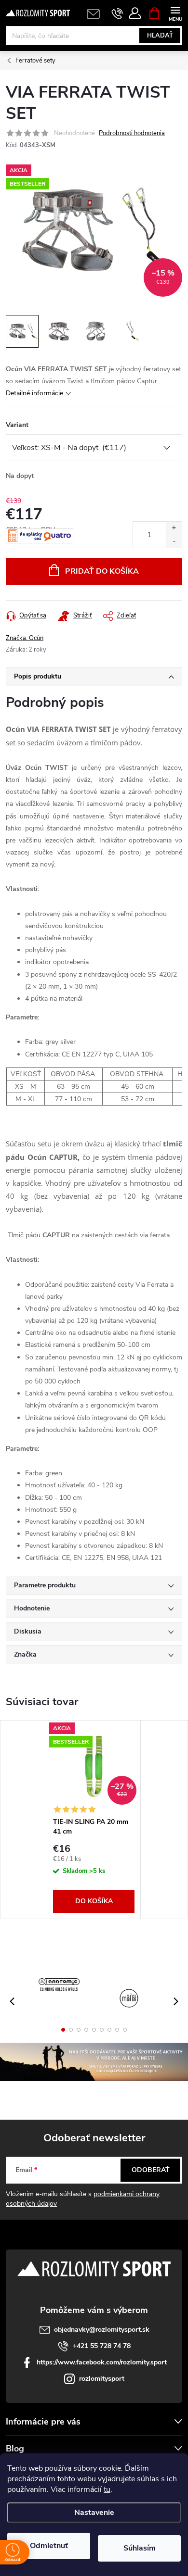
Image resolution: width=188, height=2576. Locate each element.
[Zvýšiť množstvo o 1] (174, 528)
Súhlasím (140, 2548)
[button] (63, 2030)
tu (107, 2489)
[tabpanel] (94, 1820)
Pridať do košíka (102, 571)
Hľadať (160, 36)
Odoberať (151, 2170)
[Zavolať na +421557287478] (117, 13)
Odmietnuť (49, 2546)
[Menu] (175, 13)
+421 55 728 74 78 (102, 2346)
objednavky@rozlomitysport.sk (102, 2330)
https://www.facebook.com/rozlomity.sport (102, 2362)
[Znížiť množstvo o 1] (174, 541)
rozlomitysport (102, 2379)
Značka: (25, 638)
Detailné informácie (34, 393)
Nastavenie (94, 2513)
